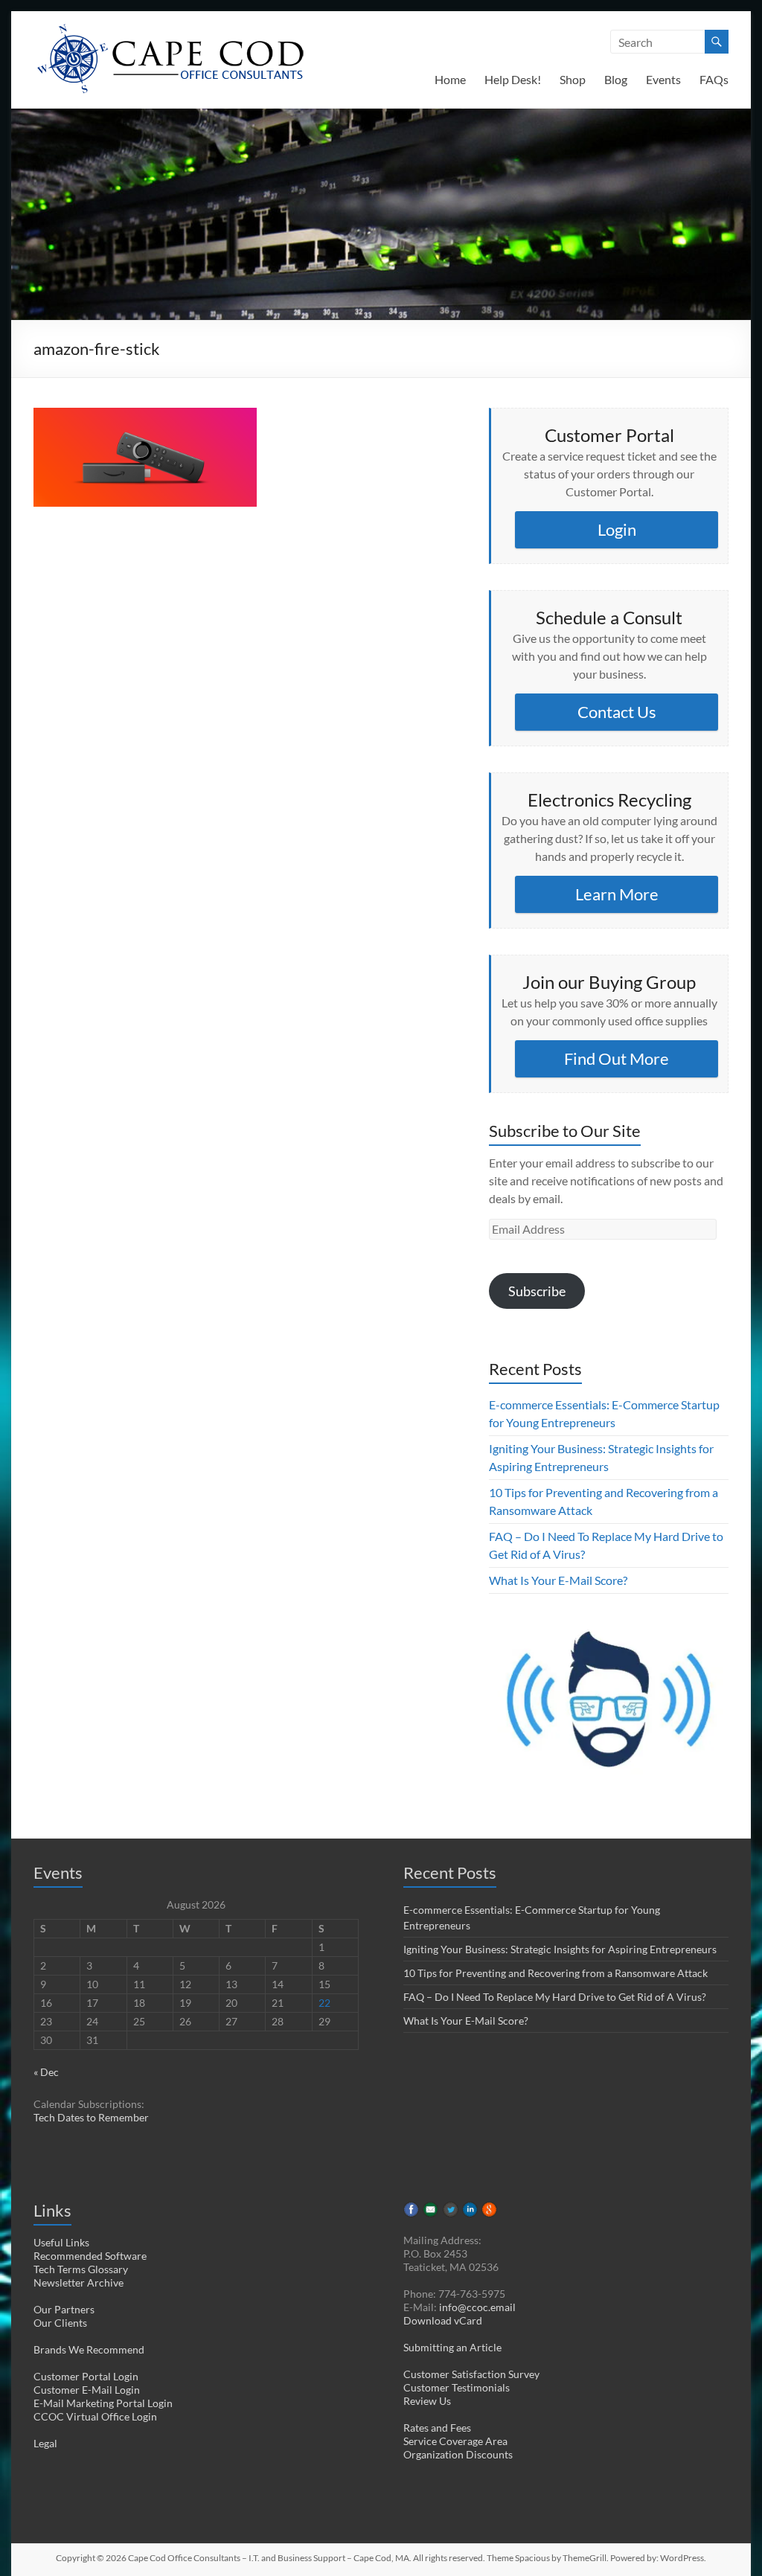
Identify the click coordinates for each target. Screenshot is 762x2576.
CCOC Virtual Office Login (95, 2416)
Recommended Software (90, 2256)
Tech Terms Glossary (81, 2269)
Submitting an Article (452, 2347)
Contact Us (617, 712)
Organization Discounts (458, 2454)
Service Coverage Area (455, 2441)
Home (450, 79)
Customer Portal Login (86, 2376)
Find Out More (617, 1058)
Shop (573, 79)
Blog (616, 79)
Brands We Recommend (89, 2349)
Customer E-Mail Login (87, 2390)
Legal (45, 2443)
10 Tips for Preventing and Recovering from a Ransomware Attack (556, 1973)
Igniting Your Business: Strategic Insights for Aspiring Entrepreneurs (560, 1949)
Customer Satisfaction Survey (471, 2374)
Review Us (427, 2401)
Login (617, 529)
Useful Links (61, 2242)
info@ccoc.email (477, 2307)
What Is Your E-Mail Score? (558, 1580)
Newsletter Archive (79, 2282)
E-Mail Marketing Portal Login (103, 2403)
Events (663, 79)
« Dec (46, 2072)
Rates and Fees (437, 2428)
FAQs (714, 79)
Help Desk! (513, 79)
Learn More (617, 894)
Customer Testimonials (457, 2387)
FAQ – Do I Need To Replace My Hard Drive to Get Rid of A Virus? (555, 1997)
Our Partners (64, 2309)
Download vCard (443, 2320)
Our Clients (60, 2323)
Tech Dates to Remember (91, 2117)
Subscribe (537, 1291)
